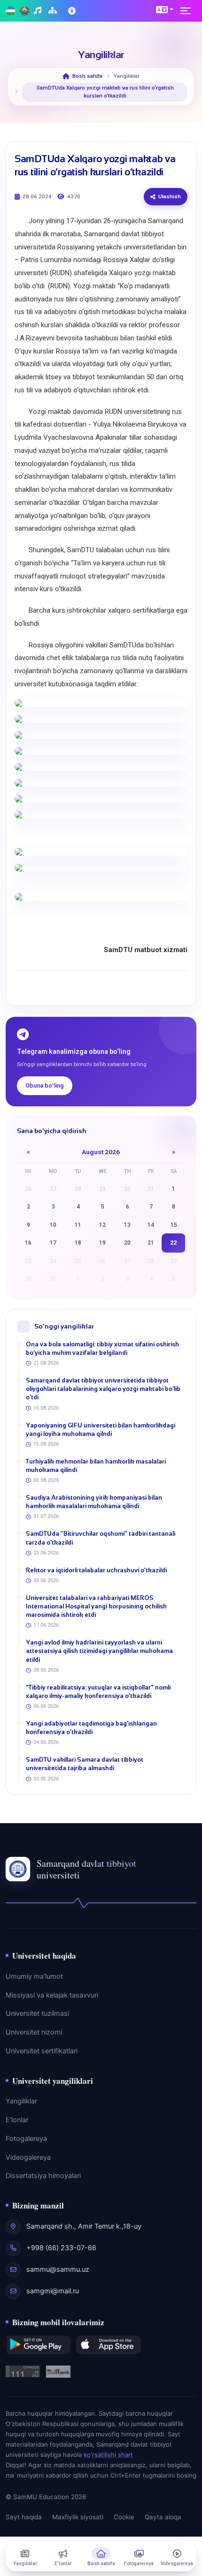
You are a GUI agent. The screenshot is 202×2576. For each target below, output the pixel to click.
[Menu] (188, 11)
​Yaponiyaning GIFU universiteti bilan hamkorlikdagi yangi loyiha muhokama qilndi (101, 1430)
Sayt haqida (24, 2517)
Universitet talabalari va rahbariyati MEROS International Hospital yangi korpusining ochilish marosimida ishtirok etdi (96, 1606)
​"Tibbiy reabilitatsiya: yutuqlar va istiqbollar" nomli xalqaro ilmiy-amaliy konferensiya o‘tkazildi (98, 1692)
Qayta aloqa (163, 2517)
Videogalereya (28, 2157)
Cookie (124, 2517)
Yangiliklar (21, 2101)
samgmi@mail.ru (53, 2291)
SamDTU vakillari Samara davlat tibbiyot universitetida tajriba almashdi (85, 1764)
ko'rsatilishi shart (108, 2455)
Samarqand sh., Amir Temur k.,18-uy (84, 2226)
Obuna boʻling (45, 1085)
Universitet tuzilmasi (37, 2013)
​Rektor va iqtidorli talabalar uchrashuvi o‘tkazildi (96, 1570)
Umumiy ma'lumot (34, 1976)
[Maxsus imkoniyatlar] (73, 11)
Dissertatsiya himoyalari (43, 2176)
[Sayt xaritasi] (54, 11)
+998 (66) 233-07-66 (61, 2248)
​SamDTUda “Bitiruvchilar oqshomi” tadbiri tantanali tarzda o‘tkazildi (101, 1538)
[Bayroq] (10, 11)
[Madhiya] (39, 11)
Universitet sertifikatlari (42, 2051)
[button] (165, 9)
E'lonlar (17, 2120)
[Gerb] (24, 11)
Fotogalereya (26, 2139)
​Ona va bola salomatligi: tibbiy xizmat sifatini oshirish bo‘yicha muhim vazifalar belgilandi (102, 1348)
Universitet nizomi (34, 2032)
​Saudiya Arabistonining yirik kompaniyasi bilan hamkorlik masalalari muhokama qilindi (94, 1502)
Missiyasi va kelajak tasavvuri (52, 1995)
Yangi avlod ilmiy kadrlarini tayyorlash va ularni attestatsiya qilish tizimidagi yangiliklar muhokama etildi (99, 1651)
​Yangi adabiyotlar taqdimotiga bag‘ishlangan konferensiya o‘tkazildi (91, 1728)
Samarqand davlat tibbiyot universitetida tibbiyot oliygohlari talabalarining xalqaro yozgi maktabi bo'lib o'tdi (103, 1389)
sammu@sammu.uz (58, 2269)
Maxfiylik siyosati (78, 2517)
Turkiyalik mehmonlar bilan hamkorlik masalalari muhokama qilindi (96, 1466)
